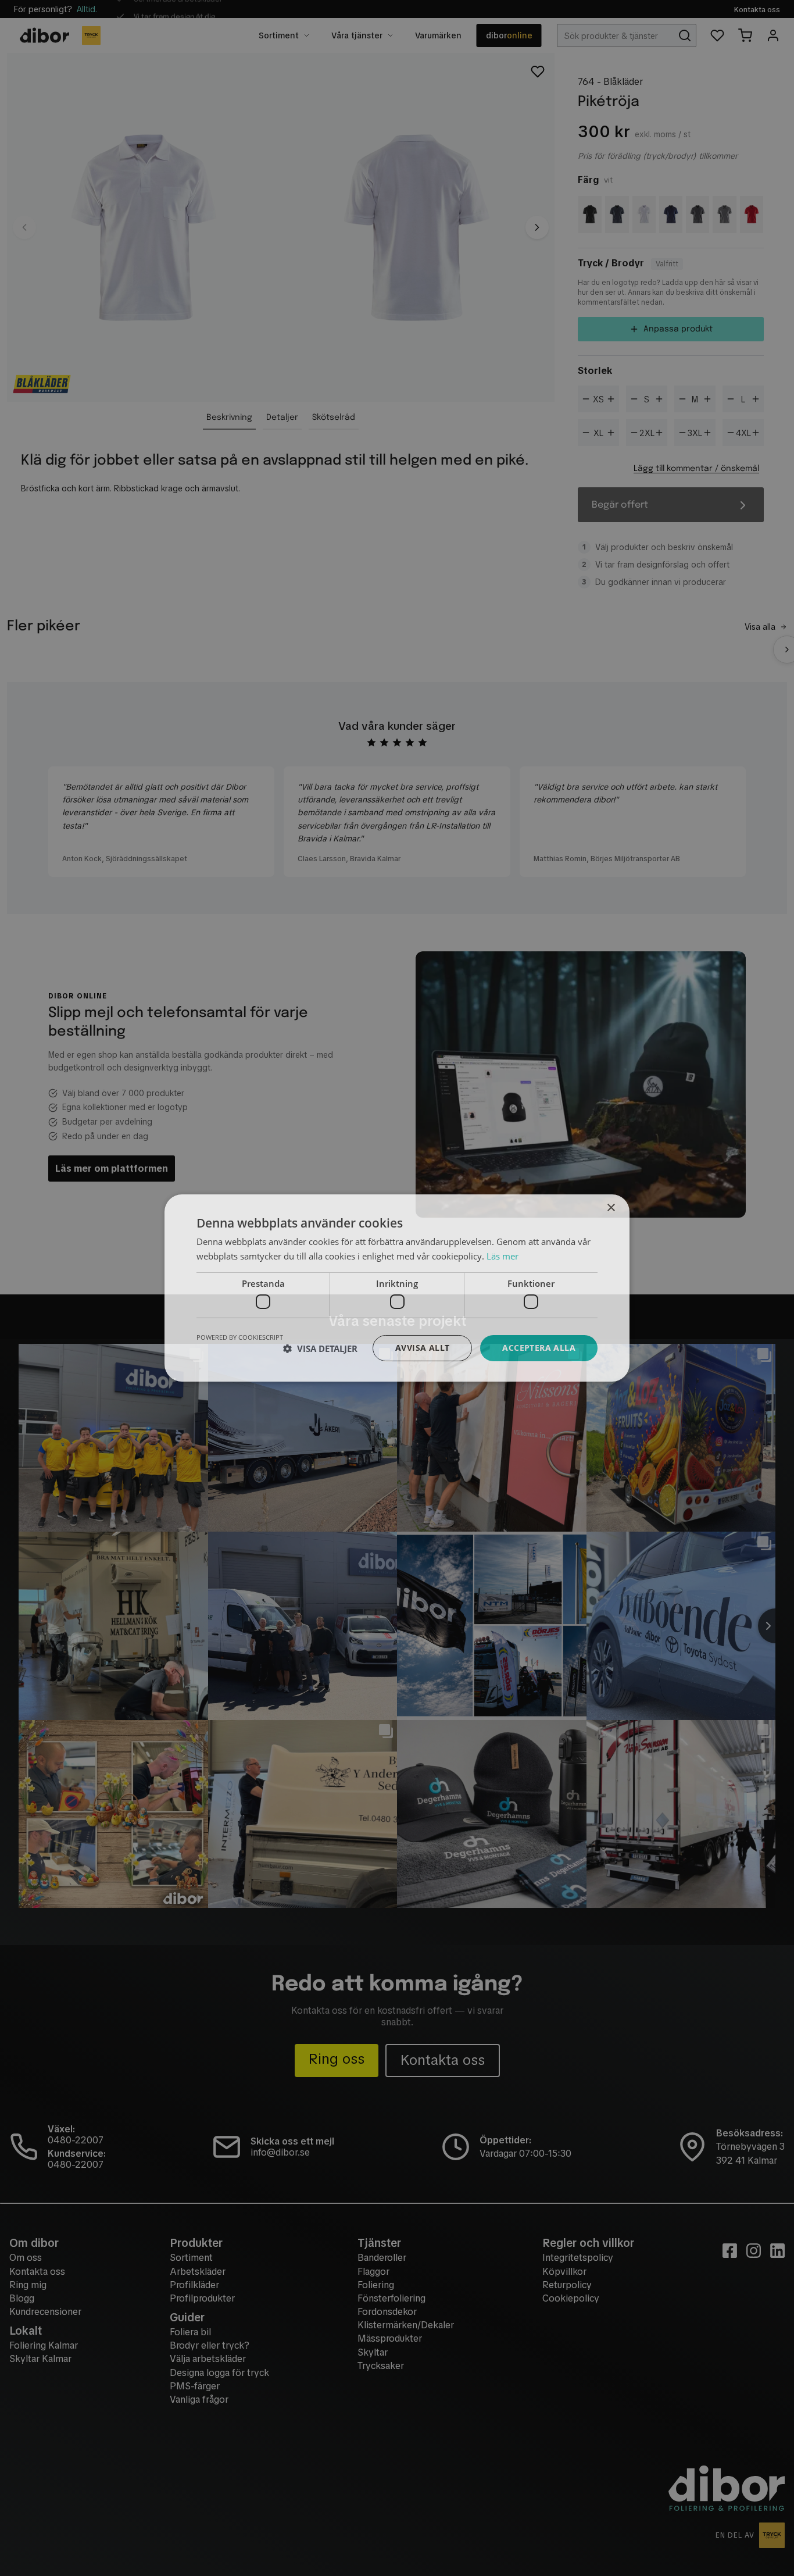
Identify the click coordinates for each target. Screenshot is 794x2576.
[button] (320, 1348)
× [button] (611, 1208)
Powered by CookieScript (240, 1337)
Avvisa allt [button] (422, 1348)
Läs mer (502, 1256)
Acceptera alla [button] (539, 1348)
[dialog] (397, 1288)
